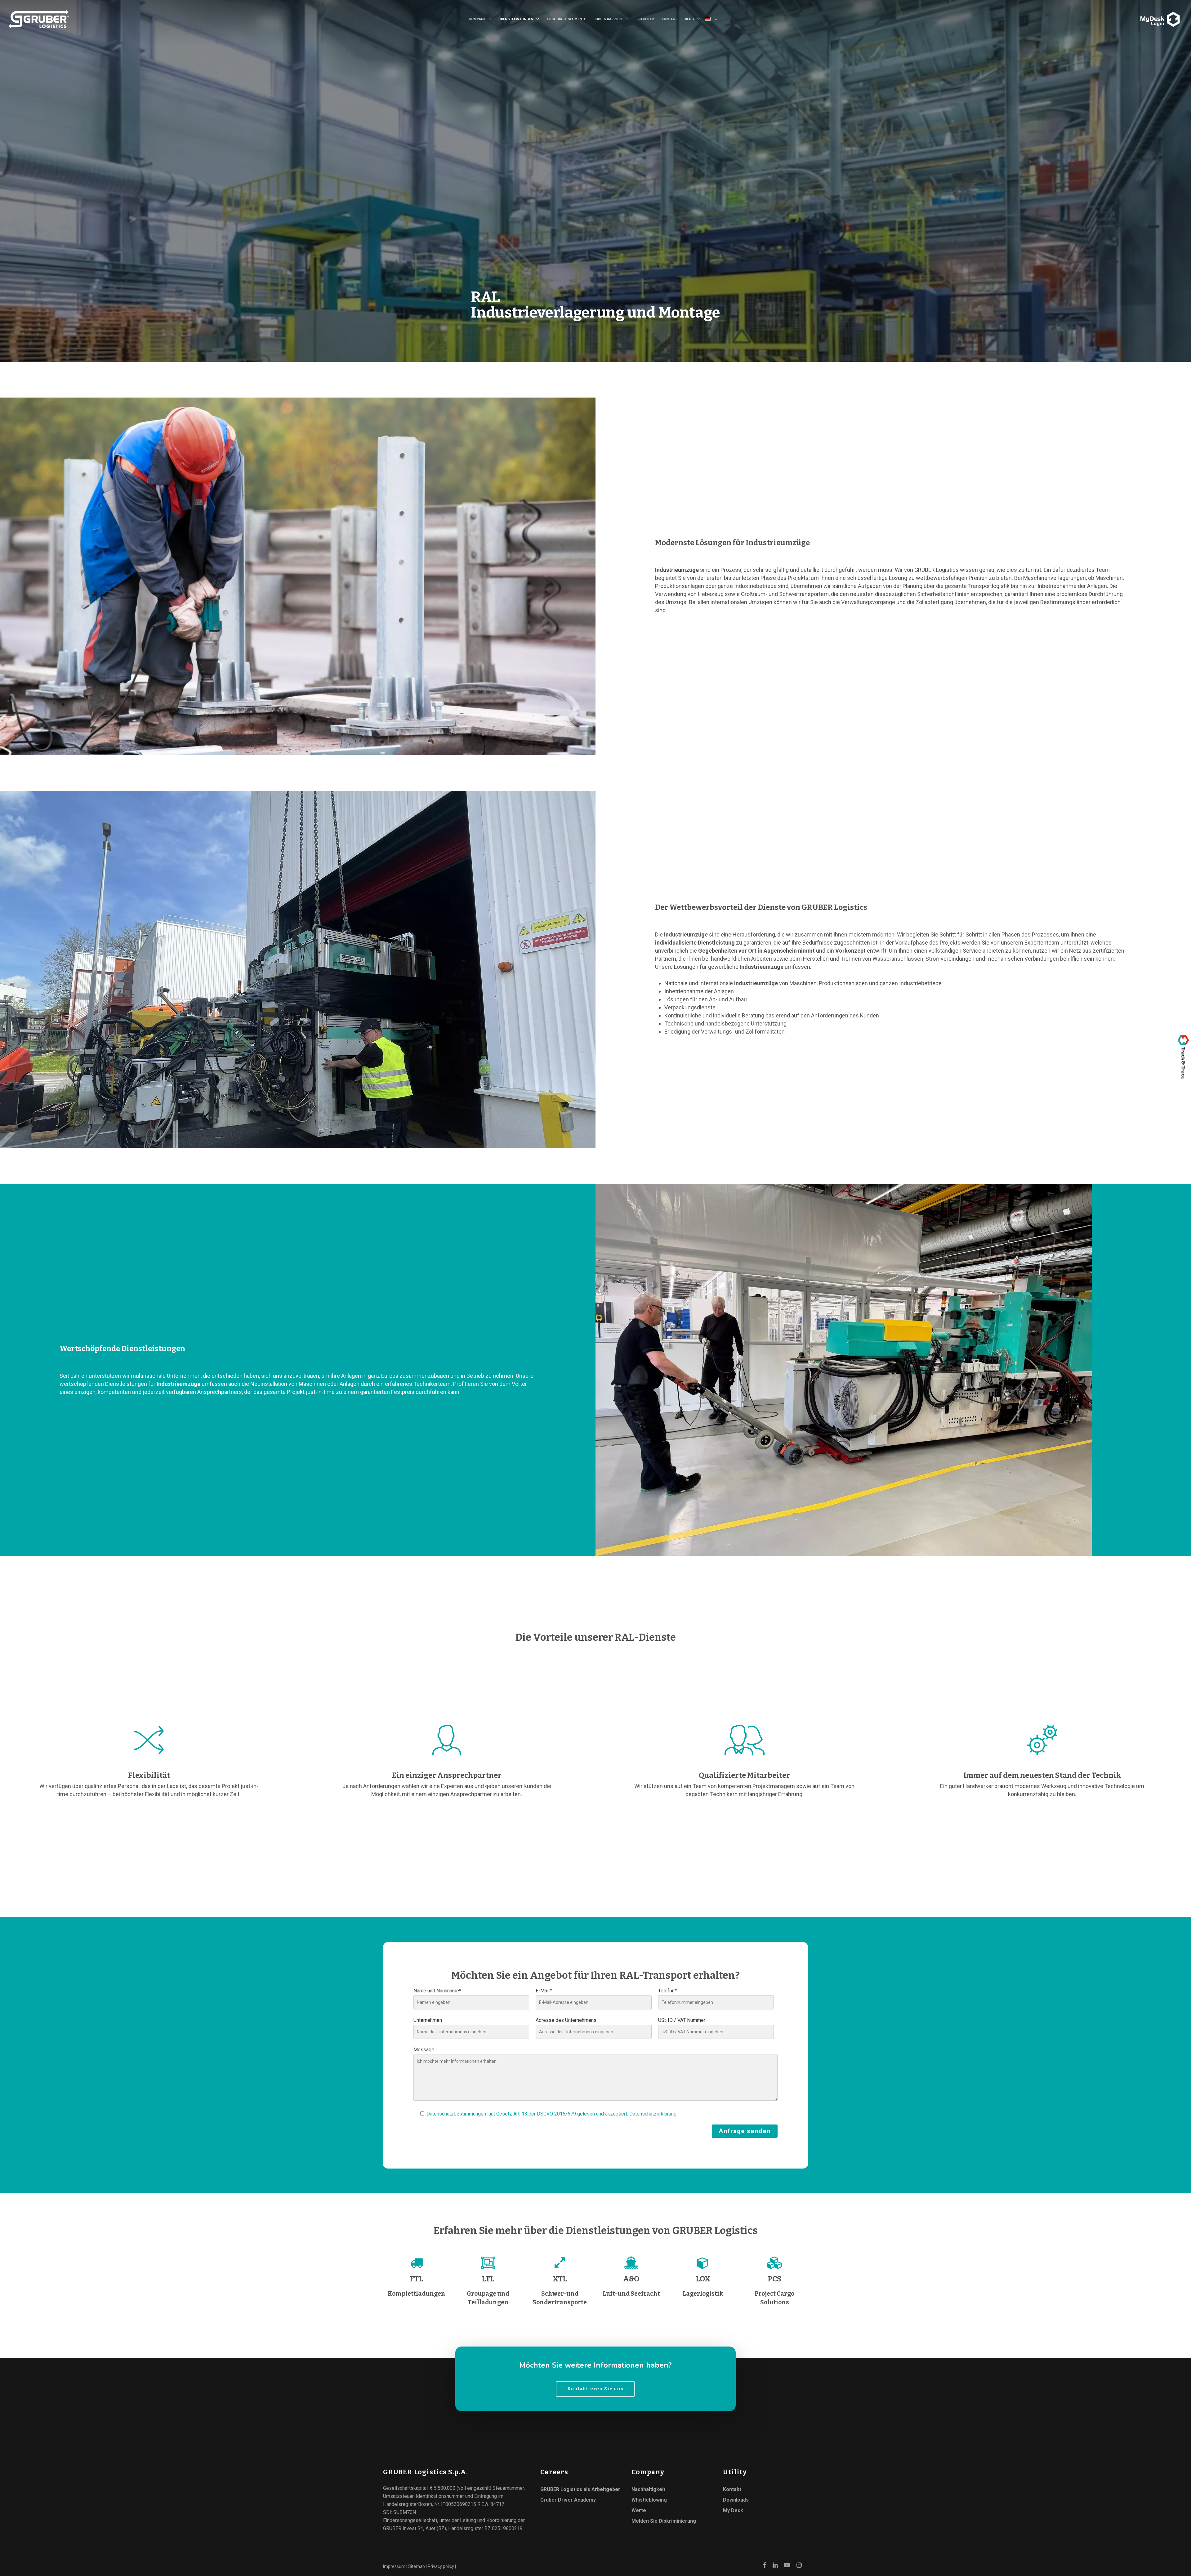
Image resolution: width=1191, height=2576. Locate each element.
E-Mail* (544, 1991)
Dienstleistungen (516, 19)
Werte (639, 2510)
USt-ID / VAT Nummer (682, 2020)
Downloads (736, 2500)
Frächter (645, 19)
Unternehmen (428, 2020)
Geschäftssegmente (567, 19)
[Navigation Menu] (1138, 15)
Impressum (394, 2566)
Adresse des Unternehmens (566, 2020)
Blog (689, 19)
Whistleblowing (649, 2500)
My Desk (733, 2510)
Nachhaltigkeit (648, 2489)
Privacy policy (441, 2566)
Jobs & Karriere (608, 19)
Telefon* (667, 1991)
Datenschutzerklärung (653, 2114)
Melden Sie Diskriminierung (664, 2521)
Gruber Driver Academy (568, 2500)
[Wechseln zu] (714, 20)
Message (424, 2050)
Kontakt (669, 19)
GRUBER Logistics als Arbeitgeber (580, 2489)
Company (477, 19)
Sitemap (417, 2566)
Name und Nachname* (437, 1991)
